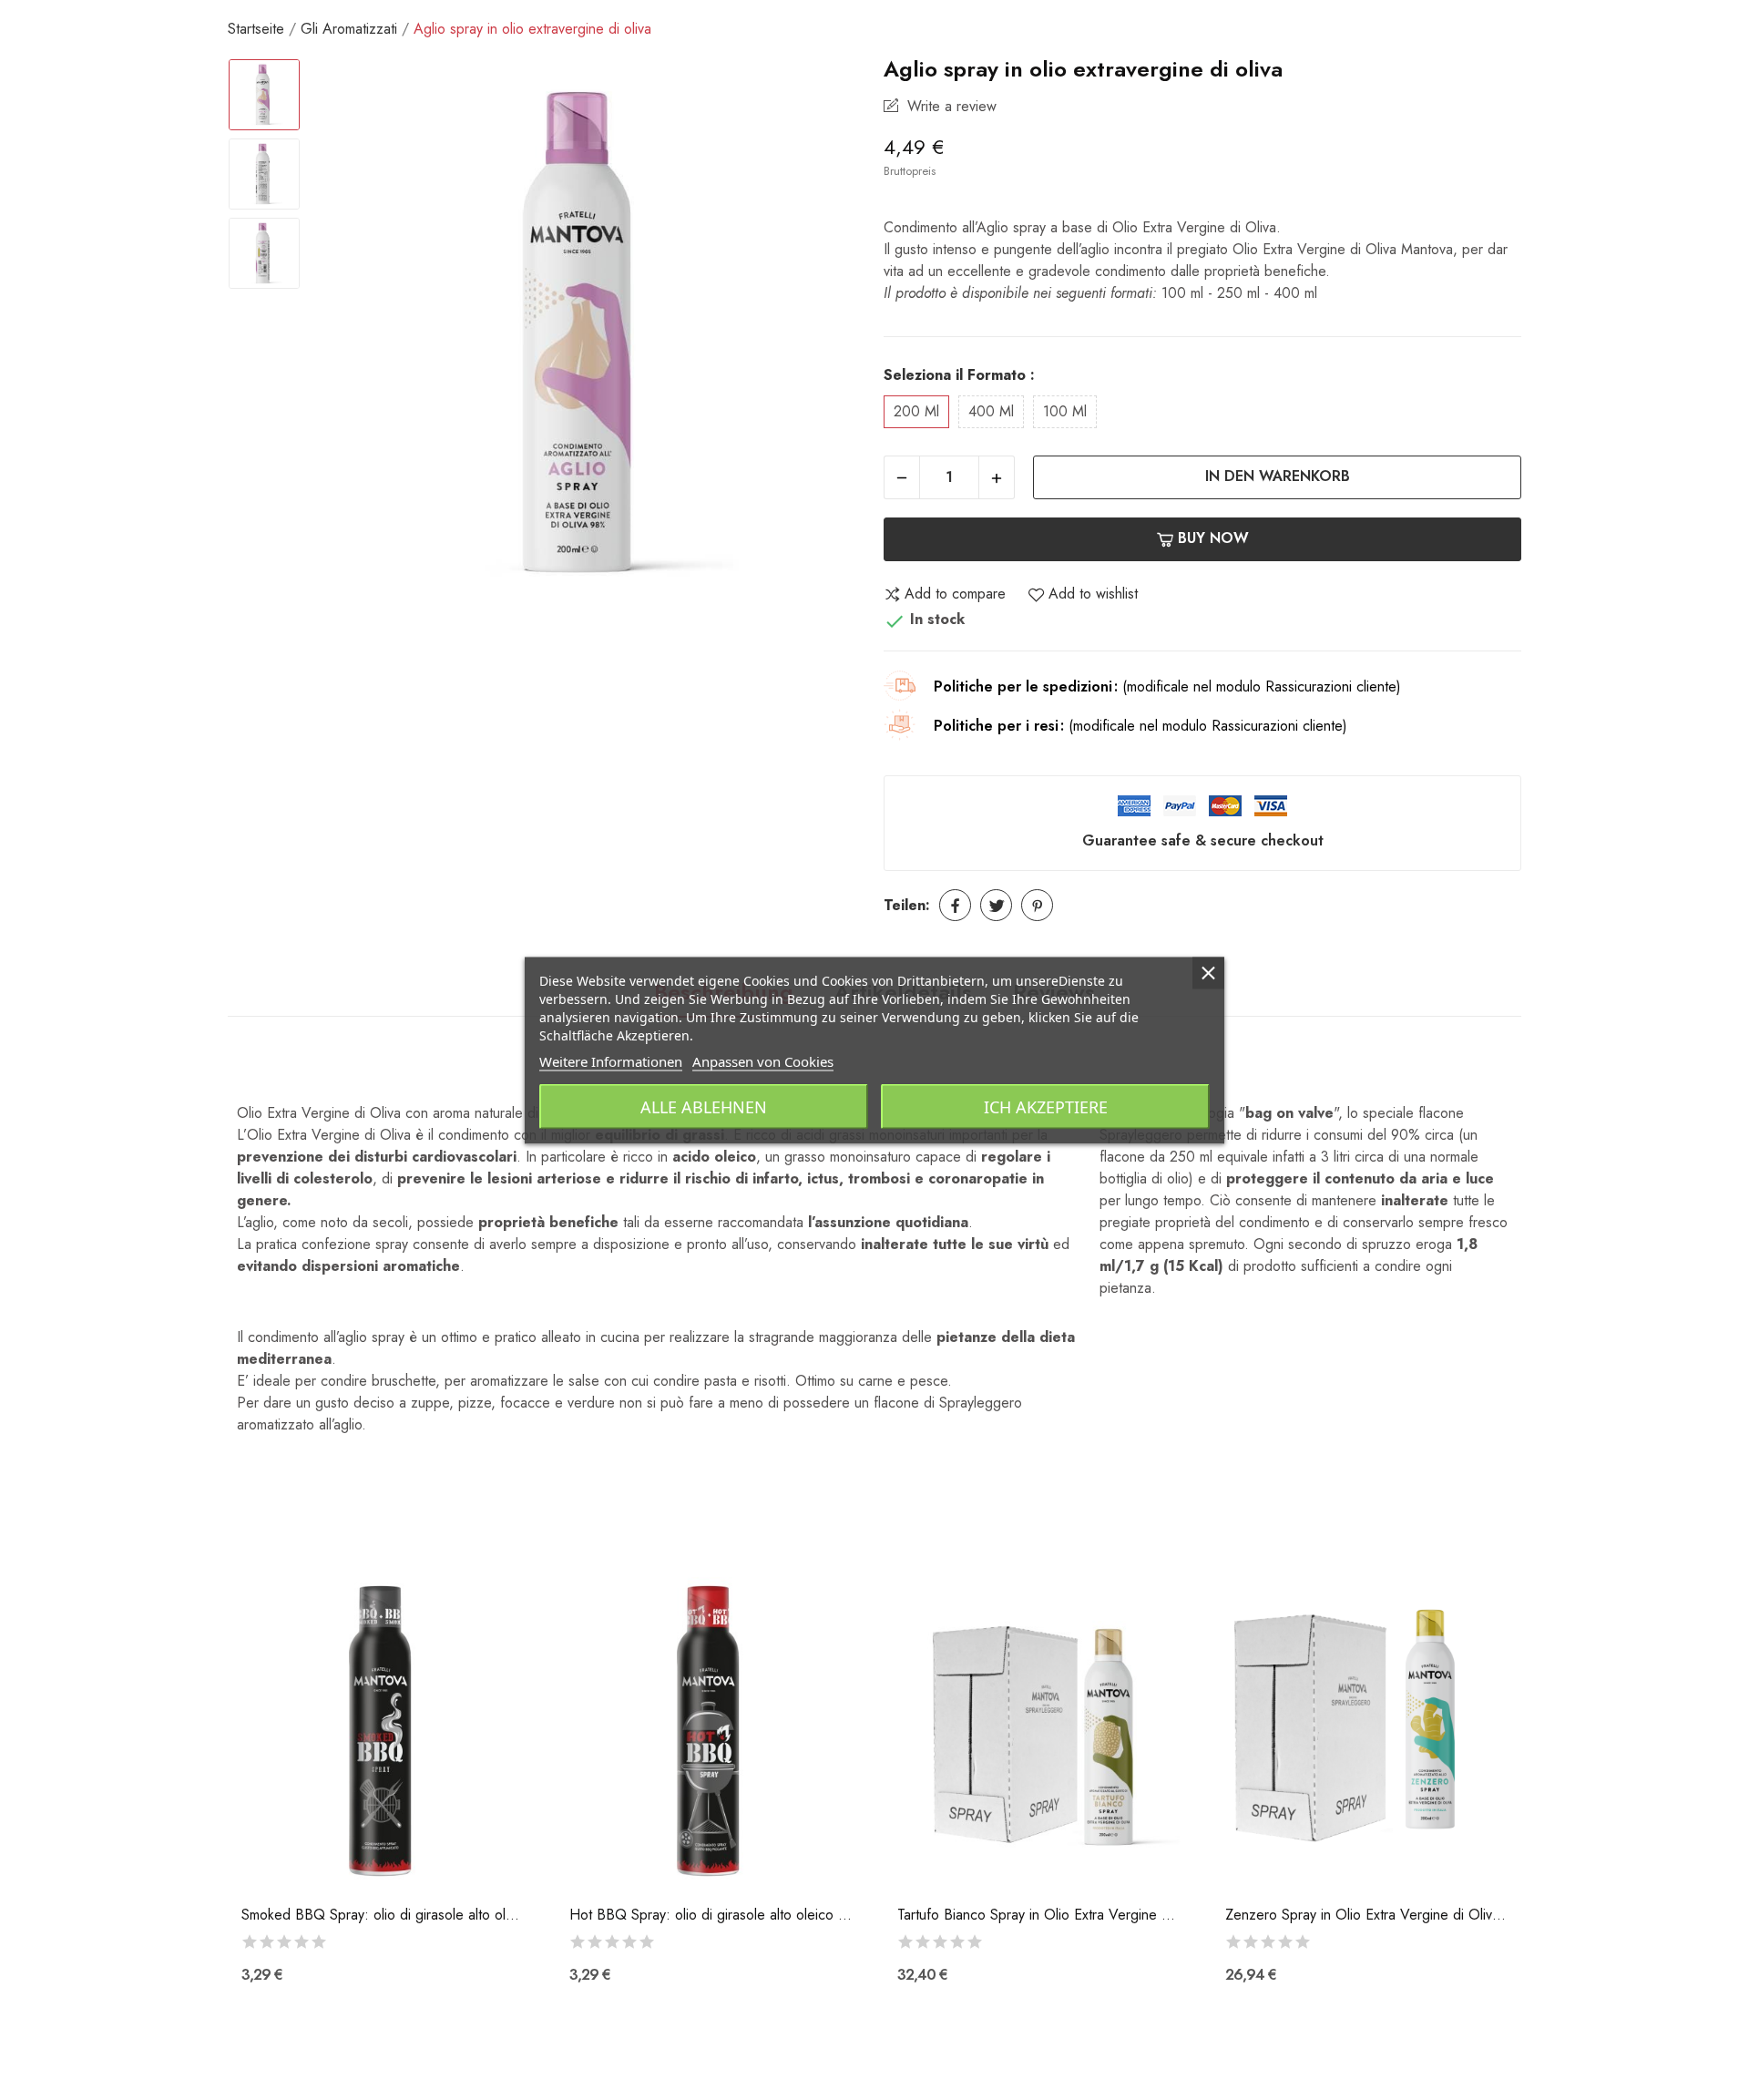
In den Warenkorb (1278, 476)
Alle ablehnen (704, 1106)
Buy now (1213, 538)
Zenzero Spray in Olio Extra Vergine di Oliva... (1366, 1915)
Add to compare (955, 594)
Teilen (955, 905)
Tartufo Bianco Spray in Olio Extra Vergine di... (1038, 1915)
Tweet (996, 905)
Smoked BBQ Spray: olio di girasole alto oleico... (383, 1915)
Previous (352, 337)
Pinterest (1037, 905)
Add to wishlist (1093, 594)
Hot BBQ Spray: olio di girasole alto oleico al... (711, 1915)
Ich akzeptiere (1046, 1106)
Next (828, 337)
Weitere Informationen (611, 1060)
